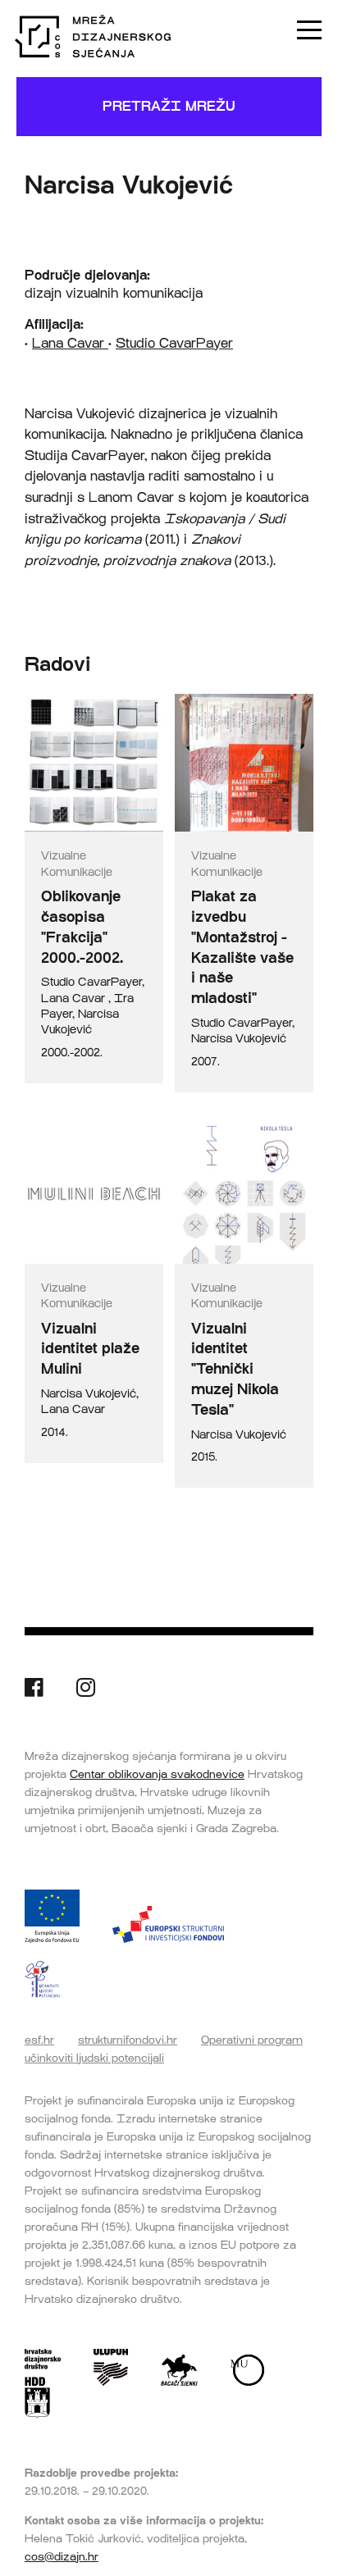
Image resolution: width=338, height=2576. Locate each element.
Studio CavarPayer (174, 343)
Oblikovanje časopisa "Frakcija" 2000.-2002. (82, 927)
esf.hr (39, 2040)
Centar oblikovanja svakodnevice (157, 1774)
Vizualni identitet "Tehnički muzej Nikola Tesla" (235, 1369)
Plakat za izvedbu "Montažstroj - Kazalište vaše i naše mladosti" (242, 947)
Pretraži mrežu (169, 106)
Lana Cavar (70, 343)
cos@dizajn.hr (62, 2556)
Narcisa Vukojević (239, 1039)
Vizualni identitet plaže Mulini (90, 1349)
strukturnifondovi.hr (128, 2040)
